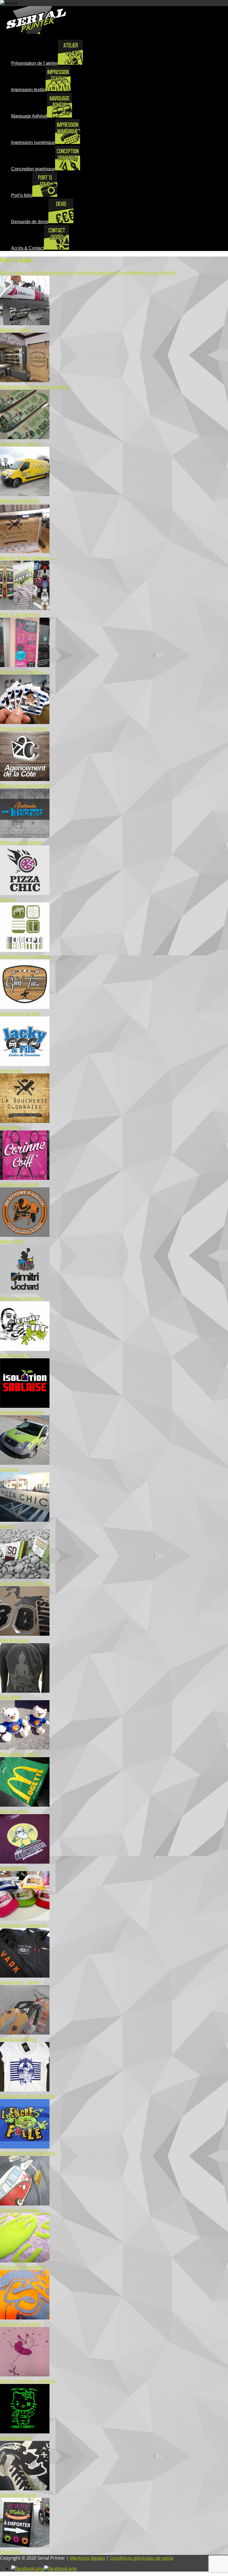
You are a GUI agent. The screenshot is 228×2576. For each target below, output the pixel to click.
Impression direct (18, 2039)
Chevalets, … (13, 2552)
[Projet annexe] (25, 1349)
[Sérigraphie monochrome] (25, 2090)
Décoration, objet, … (21, 444)
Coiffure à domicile (20, 1184)
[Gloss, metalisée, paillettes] (25, 2375)
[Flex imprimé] (25, 1862)
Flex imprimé (13, 1868)
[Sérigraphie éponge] (25, 2318)
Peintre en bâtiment (21, 842)
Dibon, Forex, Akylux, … (24, 672)
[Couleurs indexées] (25, 2204)
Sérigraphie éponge (21, 2324)
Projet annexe (15, 1355)
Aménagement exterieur (26, 956)
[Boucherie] (25, 1121)
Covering (9, 1469)
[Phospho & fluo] (25, 2432)
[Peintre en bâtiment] (25, 836)
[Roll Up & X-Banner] (25, 608)
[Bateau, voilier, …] (25, 324)
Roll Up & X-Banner (20, 615)
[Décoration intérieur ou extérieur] (25, 381)
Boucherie (11, 1127)
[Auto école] (25, 1064)
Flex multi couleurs (20, 1754)
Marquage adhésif (157, 273)
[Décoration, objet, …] (25, 437)
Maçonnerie (13, 1241)
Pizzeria (8, 899)
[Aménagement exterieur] (25, 950)
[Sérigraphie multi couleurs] (25, 2147)
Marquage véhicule (20, 501)
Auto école (11, 1070)
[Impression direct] (25, 2033)
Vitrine (7, 1526)
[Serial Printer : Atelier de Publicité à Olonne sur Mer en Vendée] (36, 32)
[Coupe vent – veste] (25, 1976)
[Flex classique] (25, 1805)
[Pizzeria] (25, 893)
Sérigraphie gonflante (23, 2267)
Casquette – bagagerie (23, 1925)
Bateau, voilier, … (18, 330)
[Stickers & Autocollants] (25, 722)
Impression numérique (76, 273)
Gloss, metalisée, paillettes (28, 2381)
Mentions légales (87, 2558)
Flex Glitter (11, 1697)
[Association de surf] (25, 1007)
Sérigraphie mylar (19, 2495)
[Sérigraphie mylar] (25, 2489)
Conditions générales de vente (142, 2558)
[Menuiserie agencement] (25, 779)
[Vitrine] (25, 1520)
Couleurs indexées (19, 2210)
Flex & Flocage (15, 1640)
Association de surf (20, 1013)
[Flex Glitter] (25, 1691)
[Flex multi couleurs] (25, 1748)
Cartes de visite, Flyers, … (26, 1583)
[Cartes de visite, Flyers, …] (25, 1577)
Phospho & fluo (16, 2438)
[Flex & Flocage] (25, 1634)
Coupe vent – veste (20, 1982)
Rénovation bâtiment (22, 1412)
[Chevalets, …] (25, 2546)
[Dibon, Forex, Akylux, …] (25, 665)
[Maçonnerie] (25, 1235)
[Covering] (25, 1463)
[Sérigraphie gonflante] (25, 2261)
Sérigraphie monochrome (27, 2096)
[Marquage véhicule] (25, 494)
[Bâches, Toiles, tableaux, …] (25, 551)
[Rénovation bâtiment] (25, 1406)
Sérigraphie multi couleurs (28, 2153)
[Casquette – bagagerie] (25, 1919)
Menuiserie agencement (25, 785)
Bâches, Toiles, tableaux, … (28, 558)
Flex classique (14, 1811)
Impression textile (119, 273)
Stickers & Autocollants (24, 728)
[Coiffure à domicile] (25, 1178)
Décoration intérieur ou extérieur (35, 387)
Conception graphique (29, 273)
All (3, 273)
